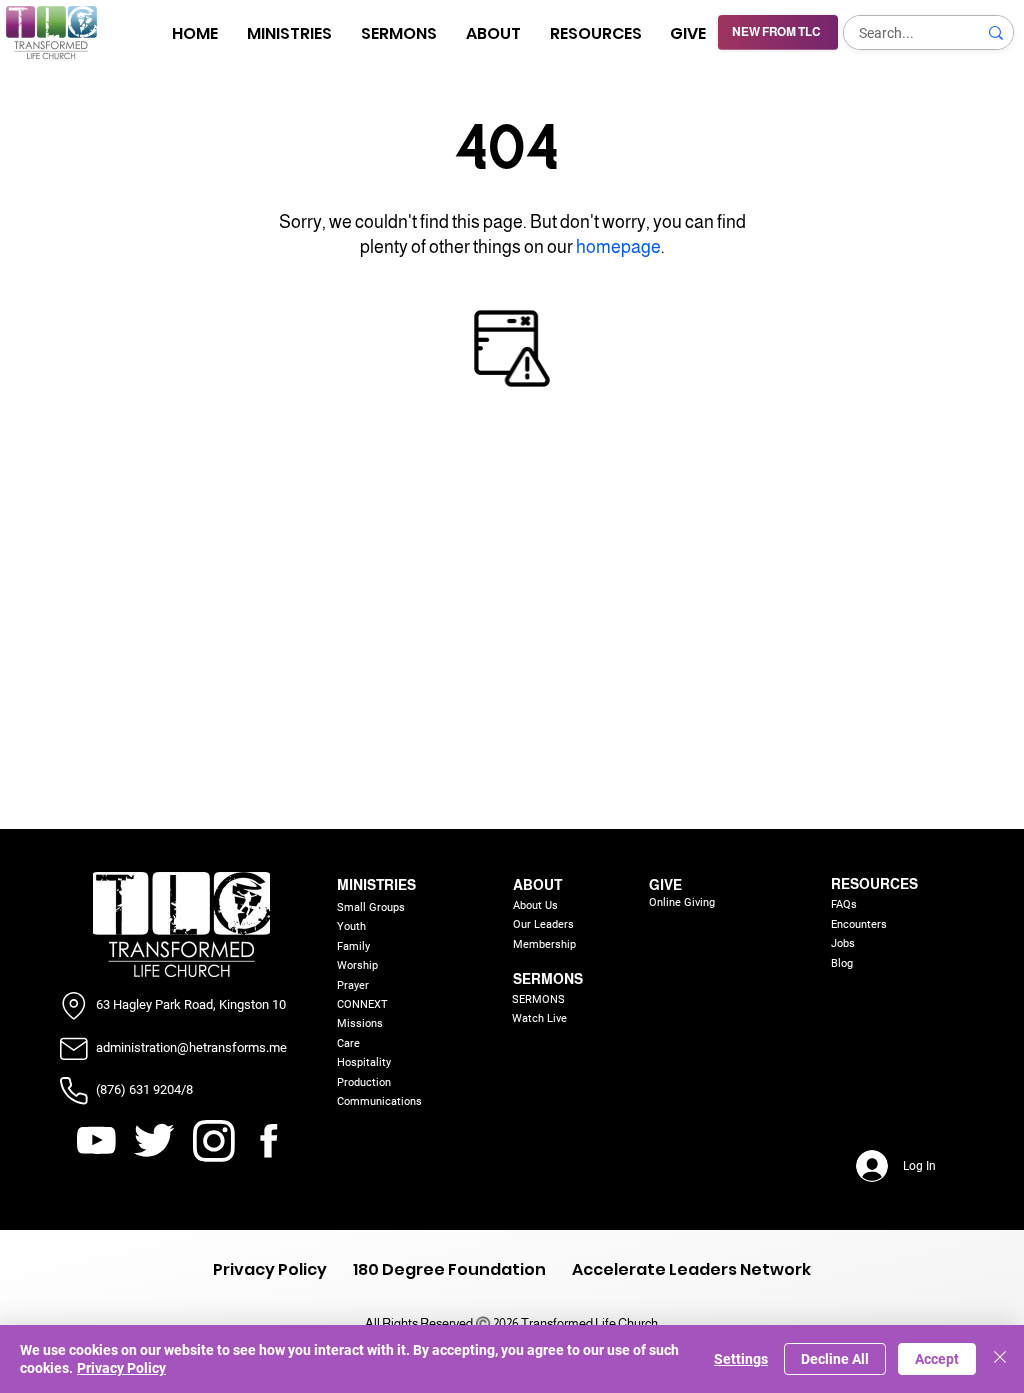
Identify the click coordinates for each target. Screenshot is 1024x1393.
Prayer (353, 985)
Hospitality (364, 1062)
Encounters (859, 924)
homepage (618, 247)
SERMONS (548, 979)
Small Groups (371, 907)
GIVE (665, 885)
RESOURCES (874, 884)
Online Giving (682, 902)
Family (353, 946)
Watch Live (539, 1018)
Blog (842, 963)
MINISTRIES (376, 885)
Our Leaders (543, 924)
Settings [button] (741, 1359)
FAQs (844, 904)
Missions (360, 1023)
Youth (351, 926)
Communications (379, 1101)
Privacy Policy (121, 1368)
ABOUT (537, 885)
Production (364, 1082)
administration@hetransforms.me (191, 1047)
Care (348, 1043)
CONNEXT (362, 1004)
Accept (937, 1359)
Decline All (835, 1359)
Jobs (843, 943)
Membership (544, 944)
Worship (357, 965)
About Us (535, 905)
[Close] (1000, 1359)
